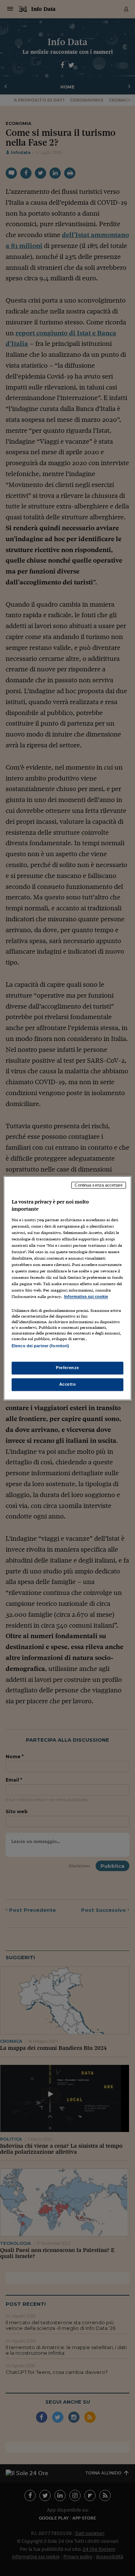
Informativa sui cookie (86, 1297)
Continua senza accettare (99, 1185)
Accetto (68, 1384)
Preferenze (67, 1368)
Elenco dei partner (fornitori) (40, 1346)
